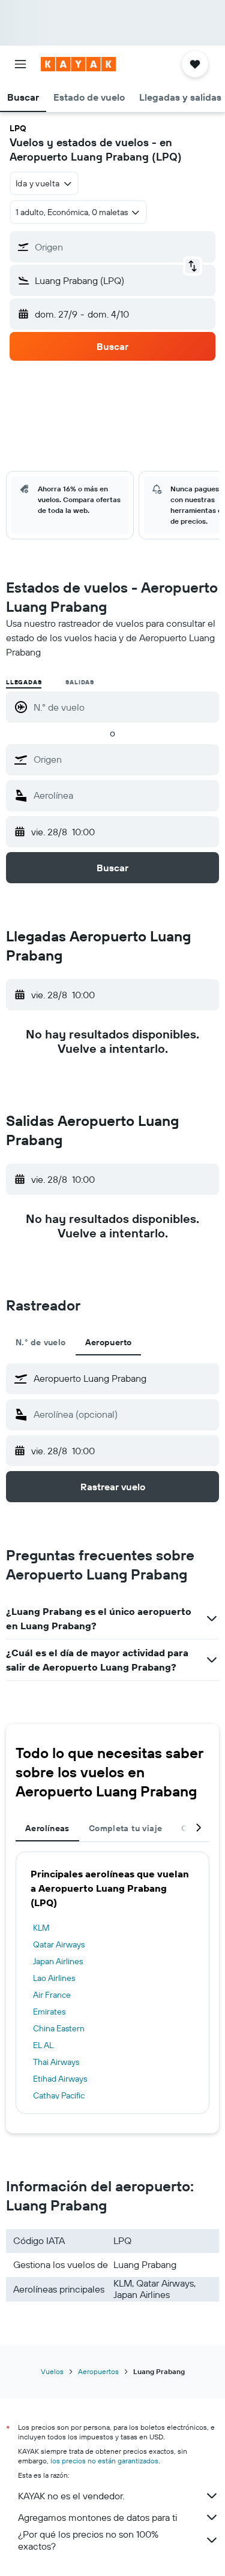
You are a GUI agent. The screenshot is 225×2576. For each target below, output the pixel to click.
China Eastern (59, 2028)
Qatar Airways (59, 1944)
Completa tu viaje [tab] (125, 1828)
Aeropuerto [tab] (109, 1342)
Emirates (49, 2012)
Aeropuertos (98, 2371)
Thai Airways (56, 2062)
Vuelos (52, 2371)
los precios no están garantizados (104, 2461)
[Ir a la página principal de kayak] (78, 64)
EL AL (43, 2045)
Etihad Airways (60, 2079)
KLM (41, 1928)
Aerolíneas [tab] (47, 1828)
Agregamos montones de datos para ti (97, 2517)
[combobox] (123, 759)
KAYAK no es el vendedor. (71, 2496)
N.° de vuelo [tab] (41, 1342)
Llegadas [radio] (24, 682)
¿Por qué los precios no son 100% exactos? (88, 2540)
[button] (20, 64)
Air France (52, 1995)
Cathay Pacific (59, 2095)
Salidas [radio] (80, 682)
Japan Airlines (58, 1961)
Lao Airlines (54, 1978)
